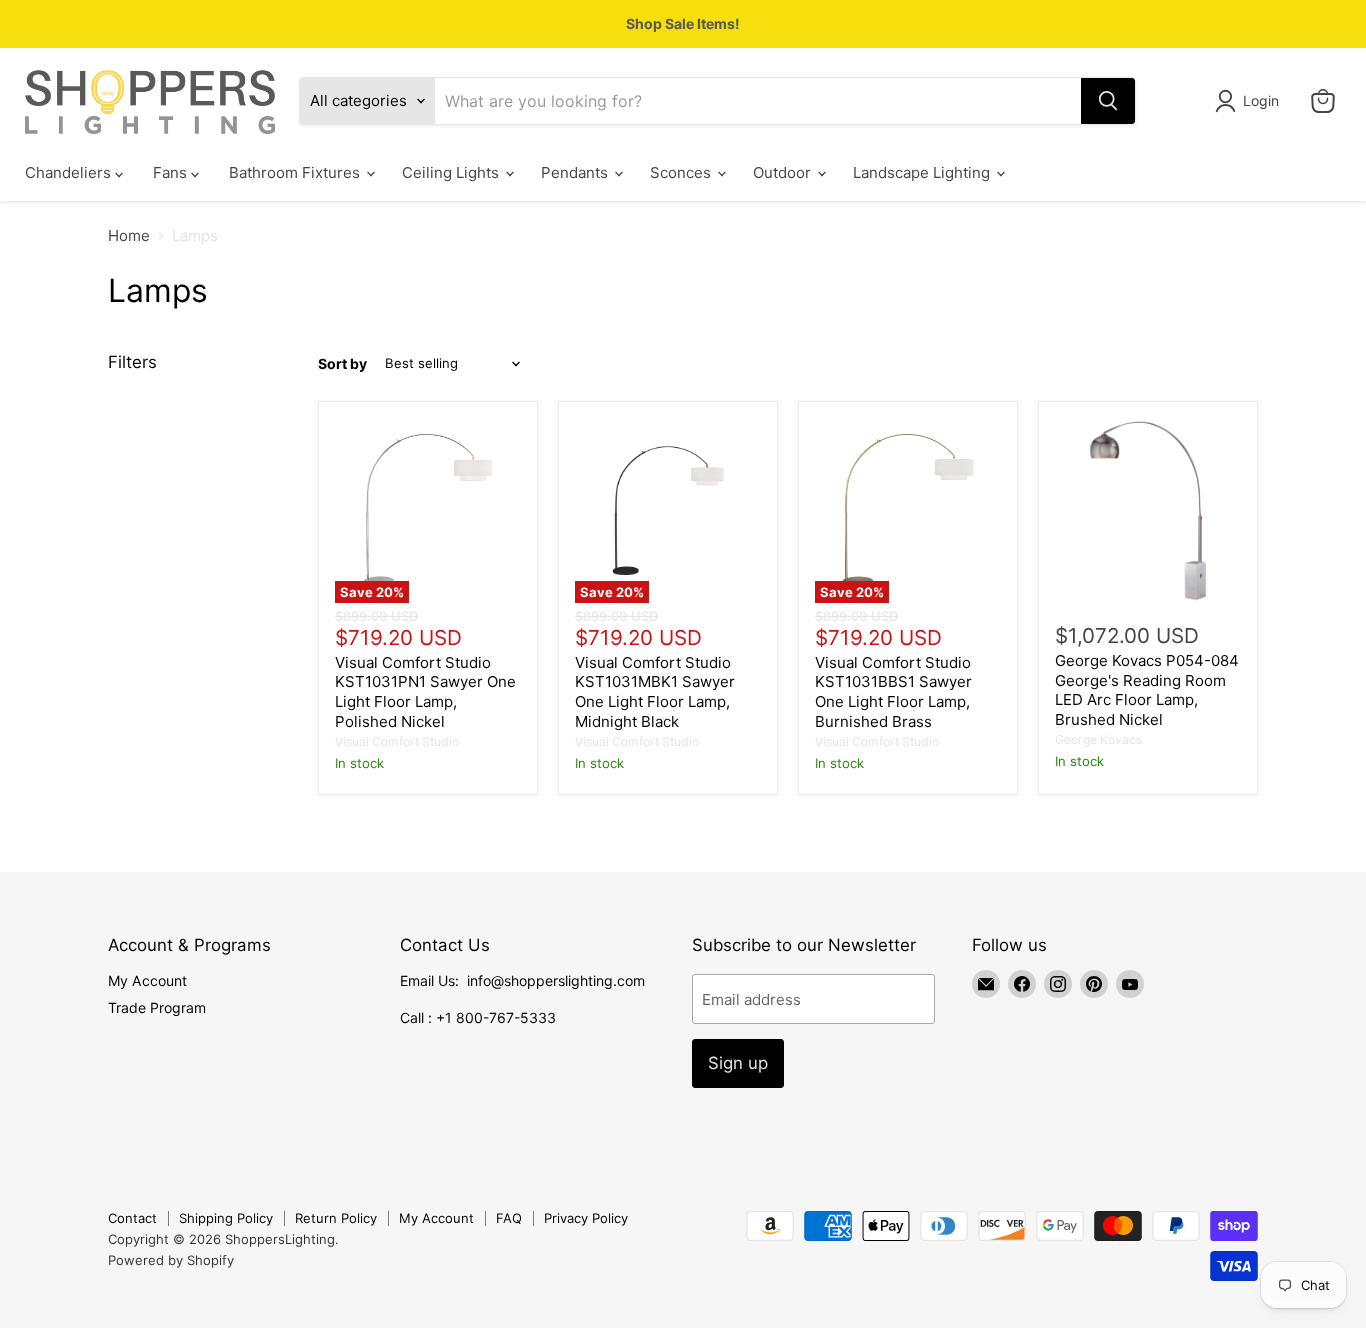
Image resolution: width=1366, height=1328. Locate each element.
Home (129, 235)
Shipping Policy (226, 1218)
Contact (132, 1218)
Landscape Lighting (923, 172)
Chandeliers (70, 172)
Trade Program (157, 1007)
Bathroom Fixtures (296, 172)
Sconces (682, 172)
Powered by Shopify (171, 1260)
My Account (147, 980)
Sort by (342, 364)
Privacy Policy (586, 1218)
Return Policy (336, 1218)
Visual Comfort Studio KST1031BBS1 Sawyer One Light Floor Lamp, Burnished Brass (893, 692)
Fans (172, 172)
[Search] (1108, 101)
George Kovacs (1098, 739)
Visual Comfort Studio (397, 741)
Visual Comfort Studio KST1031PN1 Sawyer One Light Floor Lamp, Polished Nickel (425, 692)
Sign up (738, 1063)
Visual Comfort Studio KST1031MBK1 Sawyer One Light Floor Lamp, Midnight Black (655, 692)
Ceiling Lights (452, 172)
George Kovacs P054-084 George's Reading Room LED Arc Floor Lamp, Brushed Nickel (1147, 690)
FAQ (509, 1218)
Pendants (576, 172)
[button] (1250, 101)
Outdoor (784, 172)
